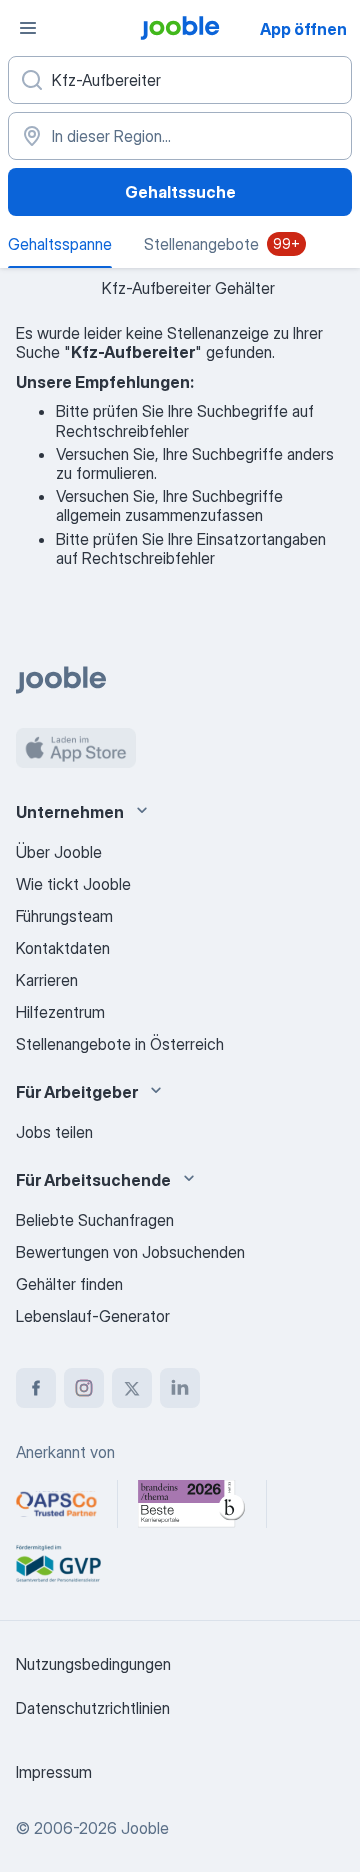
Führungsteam (64, 916)
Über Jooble (59, 852)
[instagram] (84, 1388)
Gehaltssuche (180, 192)
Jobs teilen (54, 1132)
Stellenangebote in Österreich (120, 1044)
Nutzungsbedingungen (93, 1664)
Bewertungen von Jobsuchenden (130, 1252)
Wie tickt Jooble (73, 884)
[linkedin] (180, 1388)
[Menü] (28, 28)
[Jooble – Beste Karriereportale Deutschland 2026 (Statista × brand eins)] (192, 1504)
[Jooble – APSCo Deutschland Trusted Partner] (56, 1504)
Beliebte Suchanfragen (95, 1220)
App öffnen (303, 29)
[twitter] (132, 1388)
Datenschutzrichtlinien (93, 1708)
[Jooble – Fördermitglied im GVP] (58, 1564)
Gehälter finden (69, 1284)
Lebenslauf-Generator (93, 1316)
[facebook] (36, 1388)
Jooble (145, 1828)
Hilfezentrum (60, 1012)
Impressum (54, 1772)
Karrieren (47, 980)
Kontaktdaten (63, 948)
